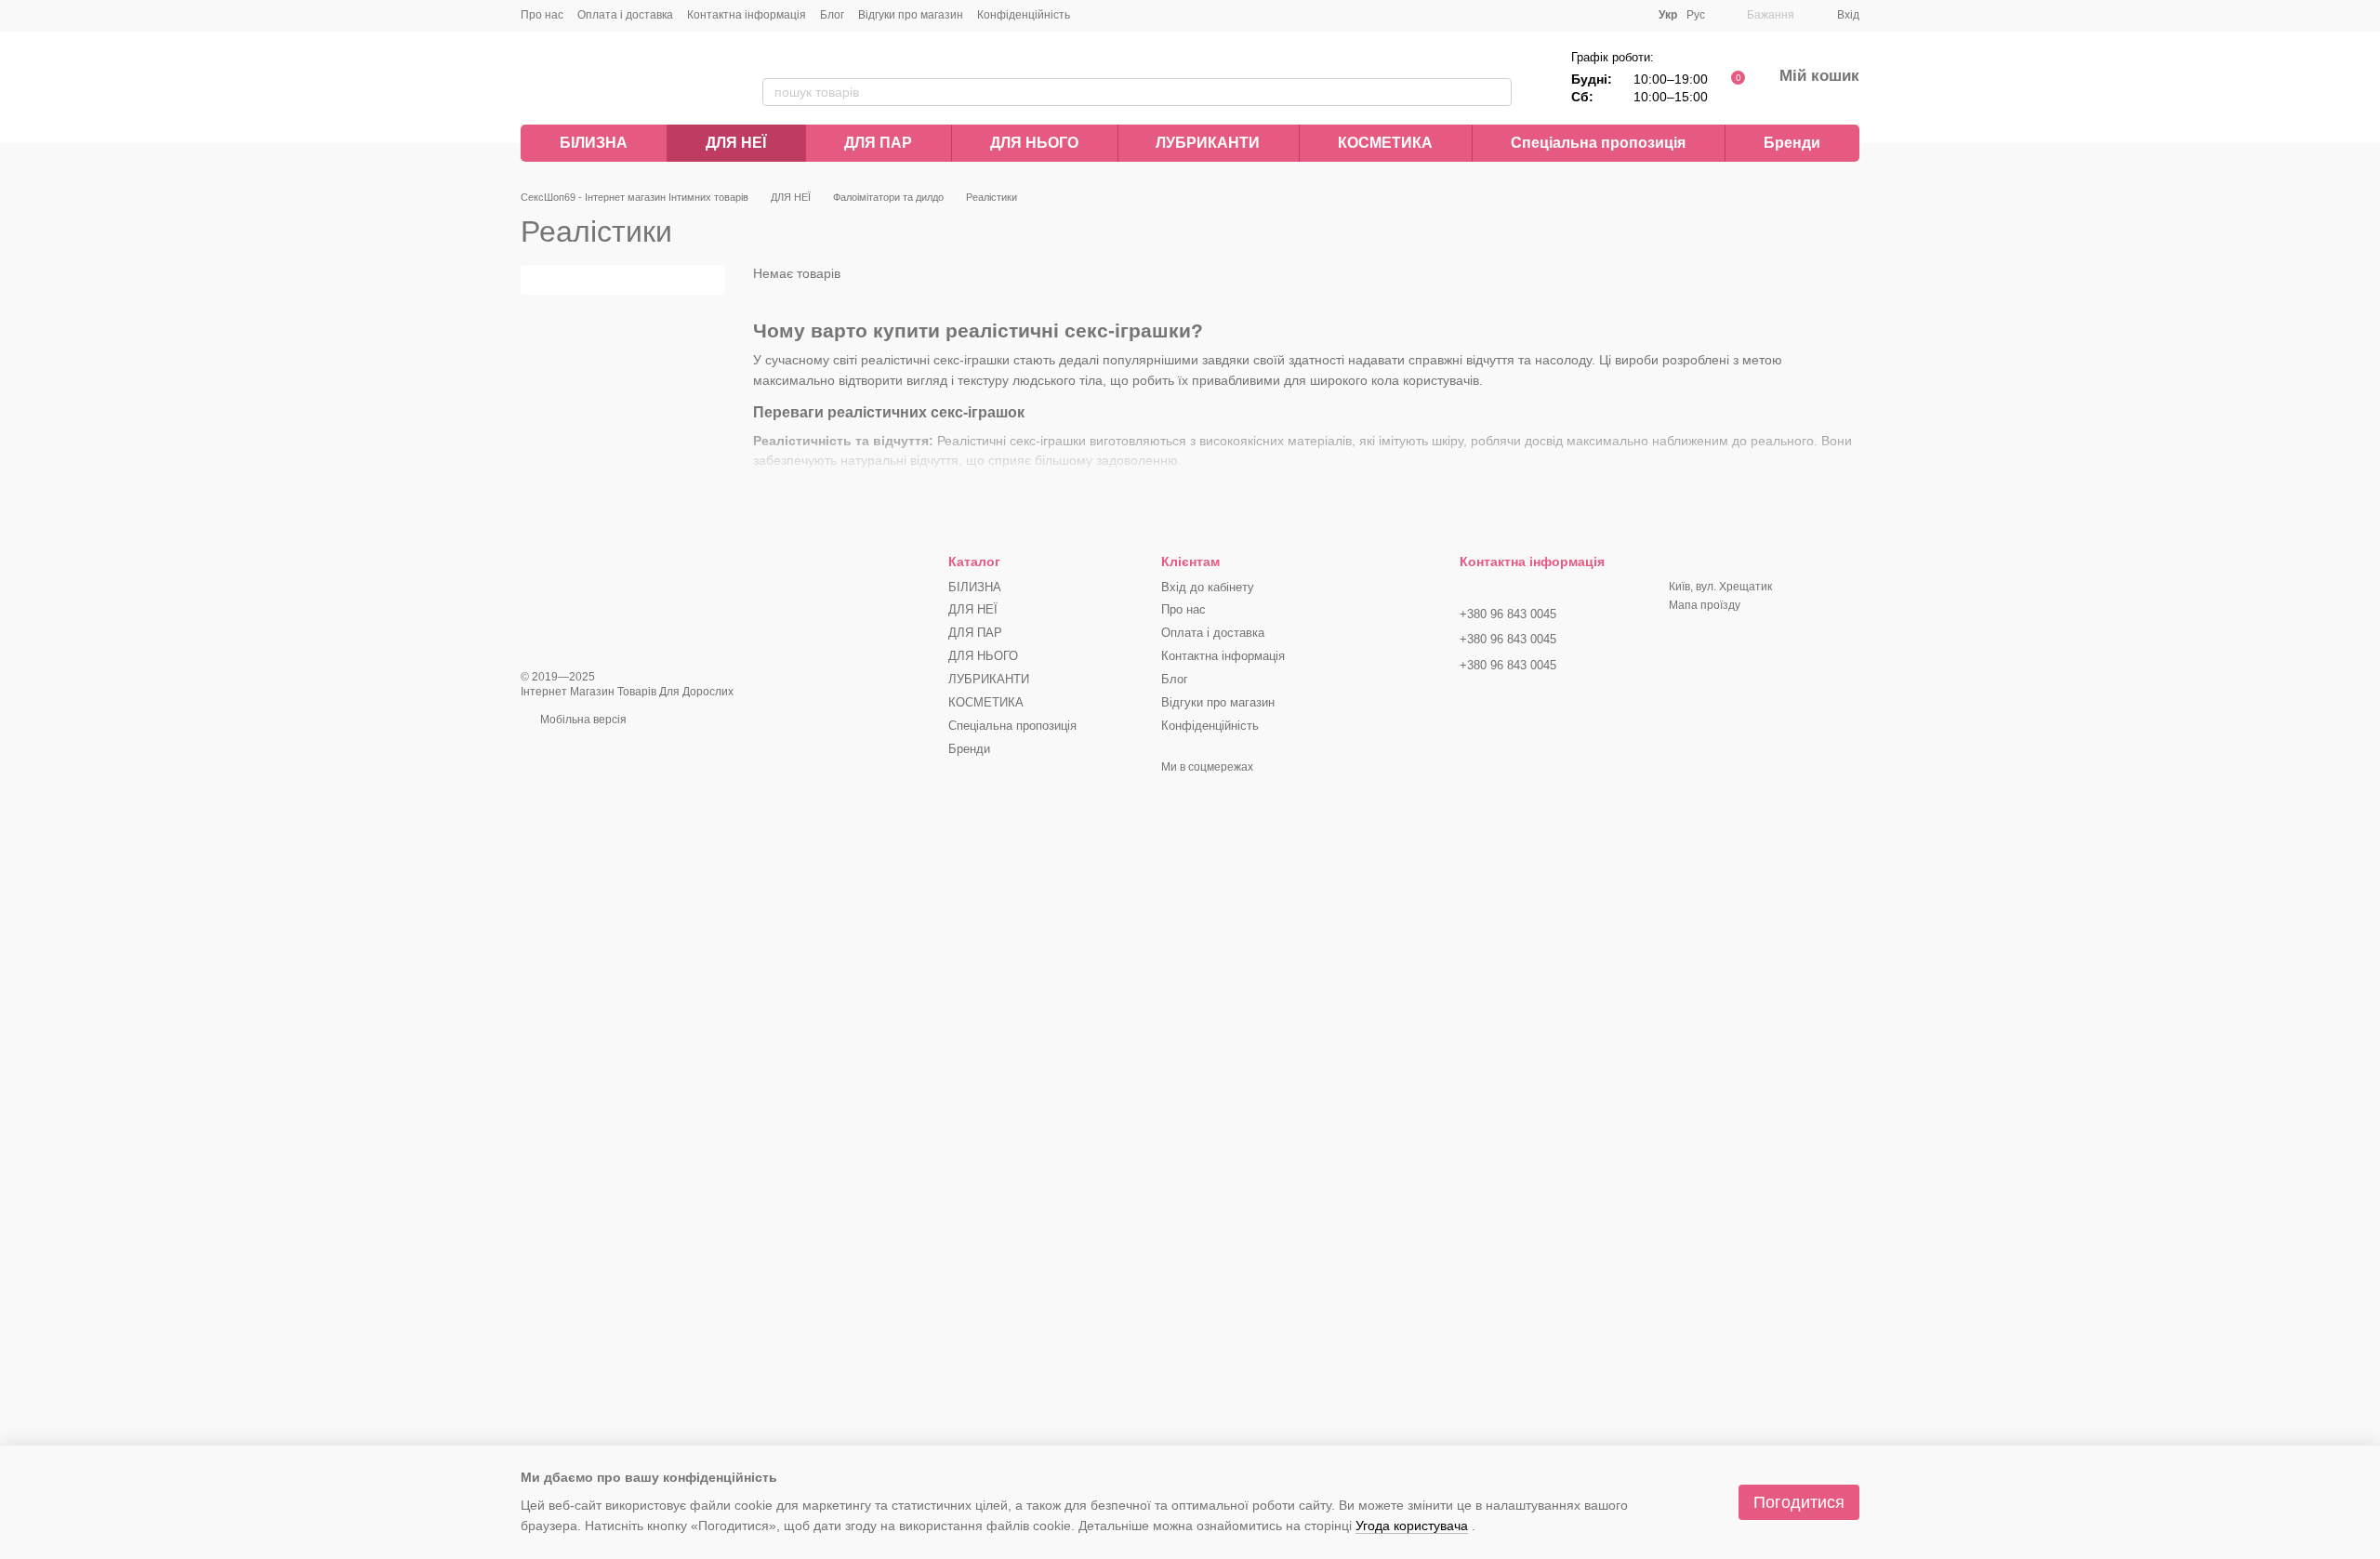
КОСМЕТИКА (1385, 143)
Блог (832, 15)
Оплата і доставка (625, 15)
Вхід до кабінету (1208, 587)
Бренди (1792, 143)
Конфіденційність (1024, 15)
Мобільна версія (582, 720)
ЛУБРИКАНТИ (1208, 143)
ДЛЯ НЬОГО (1034, 143)
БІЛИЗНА (594, 143)
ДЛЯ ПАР (878, 143)
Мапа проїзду (1705, 605)
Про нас (542, 15)
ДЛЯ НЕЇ (736, 143)
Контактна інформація (747, 15)
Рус (1696, 15)
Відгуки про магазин (911, 15)
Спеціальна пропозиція (1598, 143)
